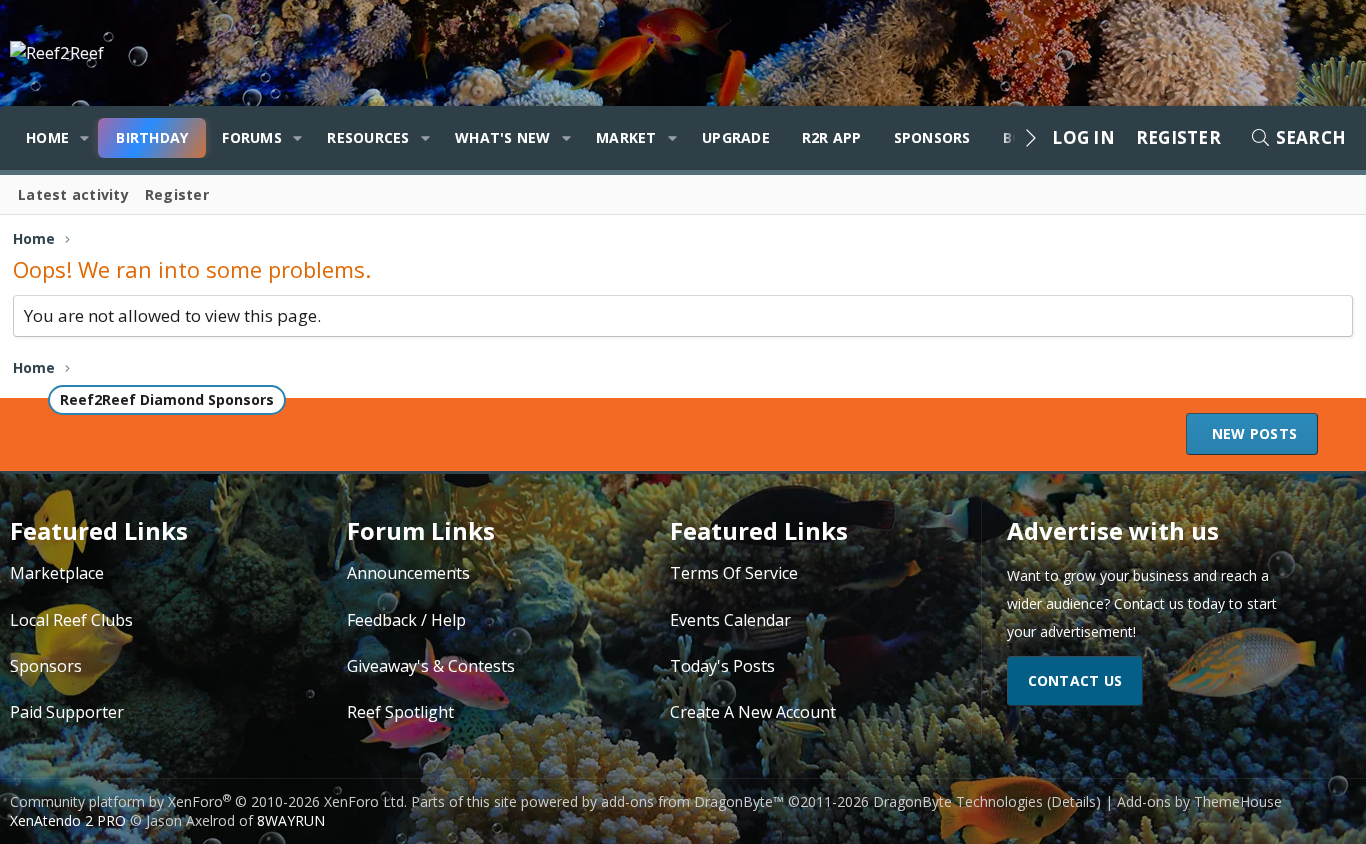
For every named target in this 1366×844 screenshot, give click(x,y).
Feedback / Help (406, 620)
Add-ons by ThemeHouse (1199, 801)
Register (177, 194)
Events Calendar (730, 620)
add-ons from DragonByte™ (692, 801)
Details (1073, 801)
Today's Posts (722, 666)
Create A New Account (753, 712)
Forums (252, 137)
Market (626, 137)
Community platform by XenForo (208, 801)
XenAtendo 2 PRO (68, 820)
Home (47, 137)
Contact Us (1075, 680)
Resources (368, 137)
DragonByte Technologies (958, 801)
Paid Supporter (67, 712)
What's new (503, 137)
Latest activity (73, 194)
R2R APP (832, 137)
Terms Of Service (734, 573)
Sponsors (932, 137)
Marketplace (57, 573)
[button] (84, 138)
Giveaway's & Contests (431, 666)
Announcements (408, 573)
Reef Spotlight (400, 712)
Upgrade (736, 137)
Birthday (152, 137)
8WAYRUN (291, 820)
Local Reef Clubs (71, 620)
